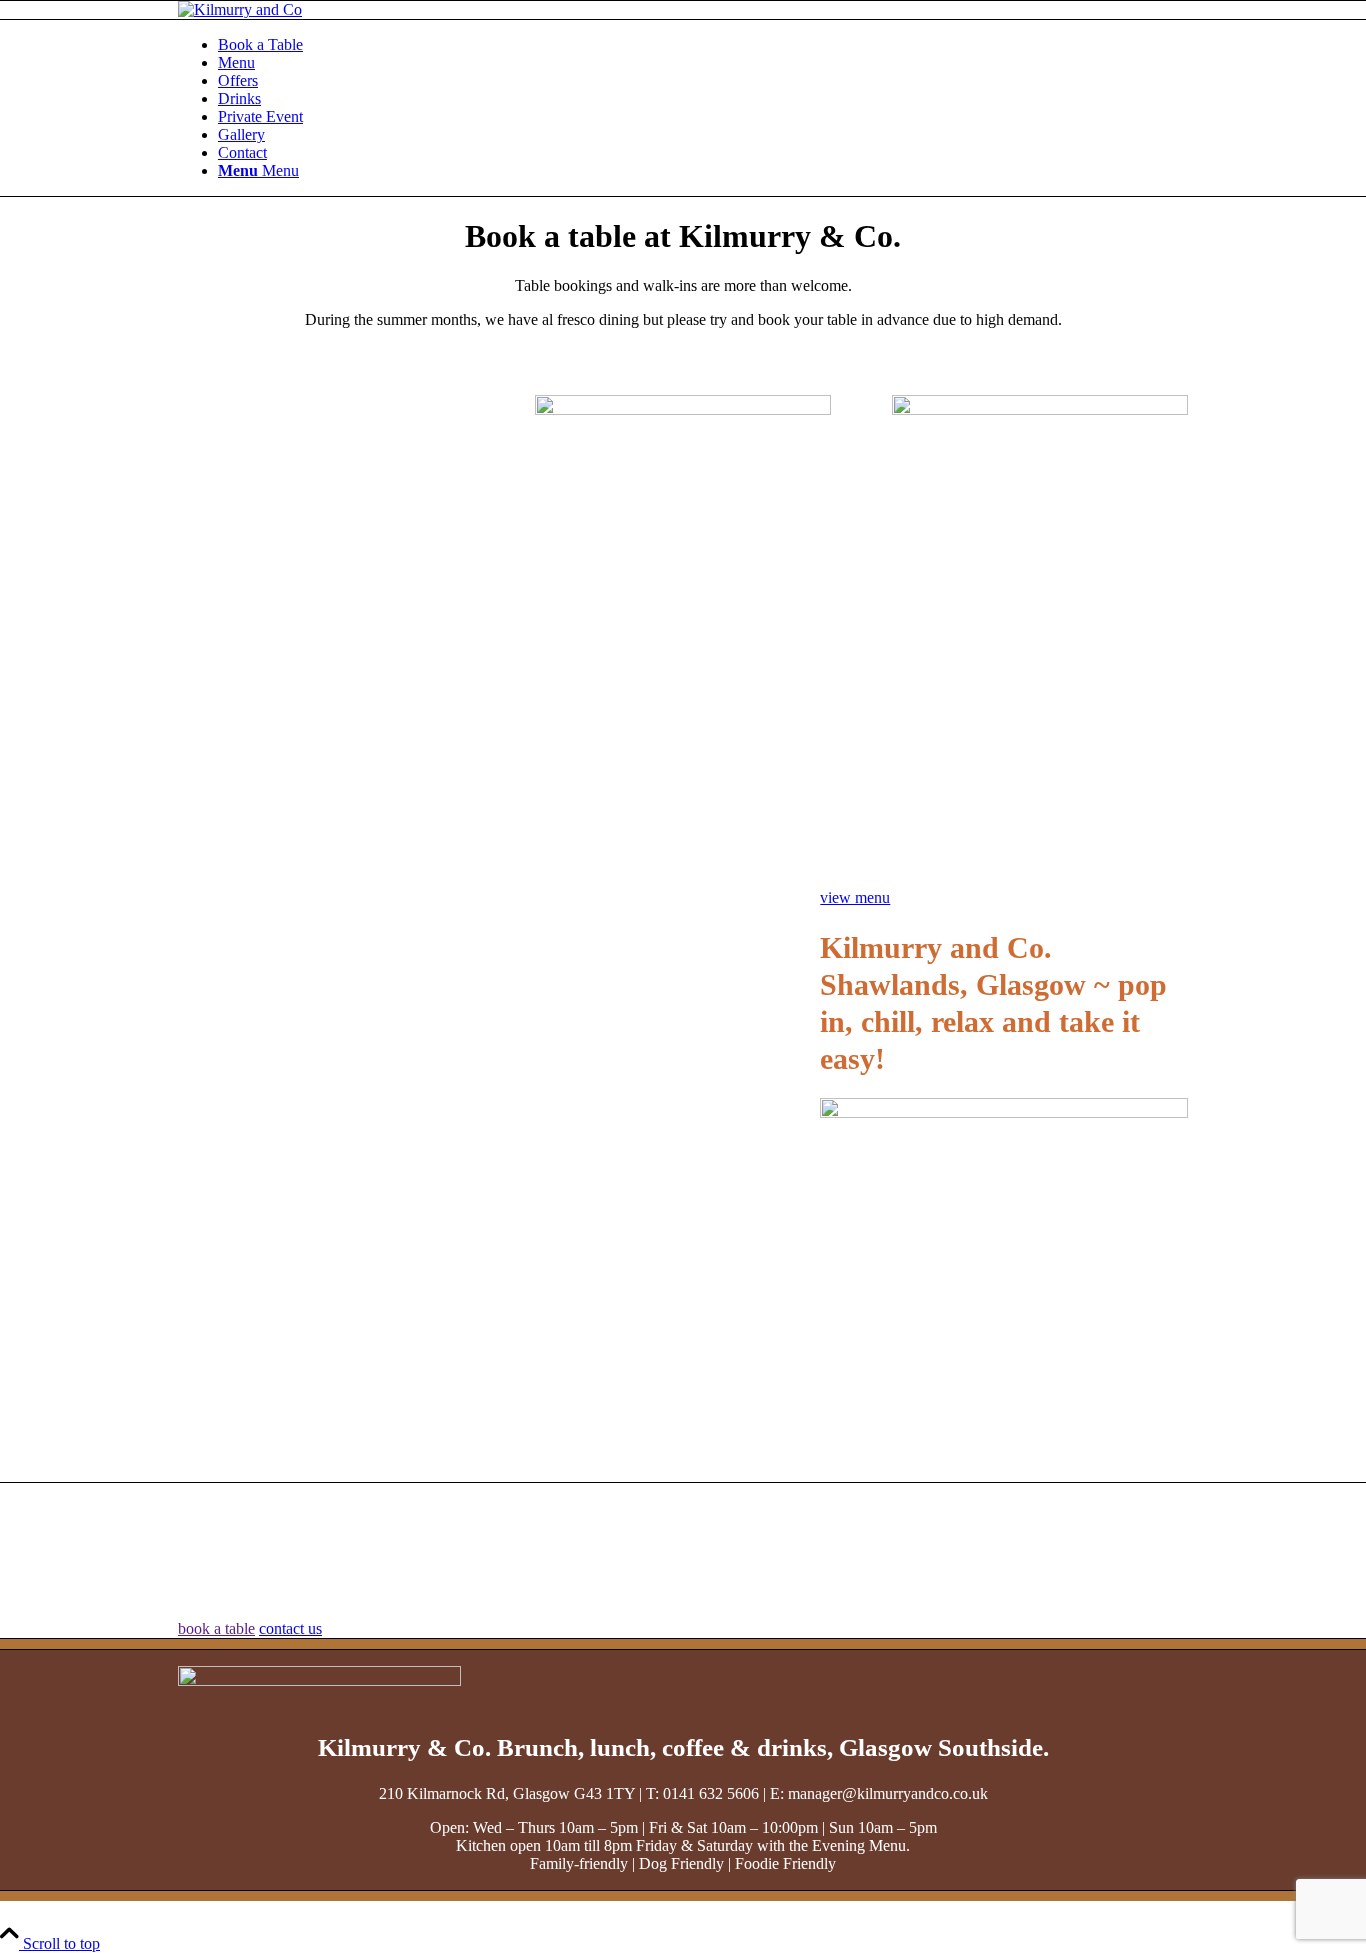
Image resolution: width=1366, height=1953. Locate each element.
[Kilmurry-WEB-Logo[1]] (240, 9)
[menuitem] (703, 45)
